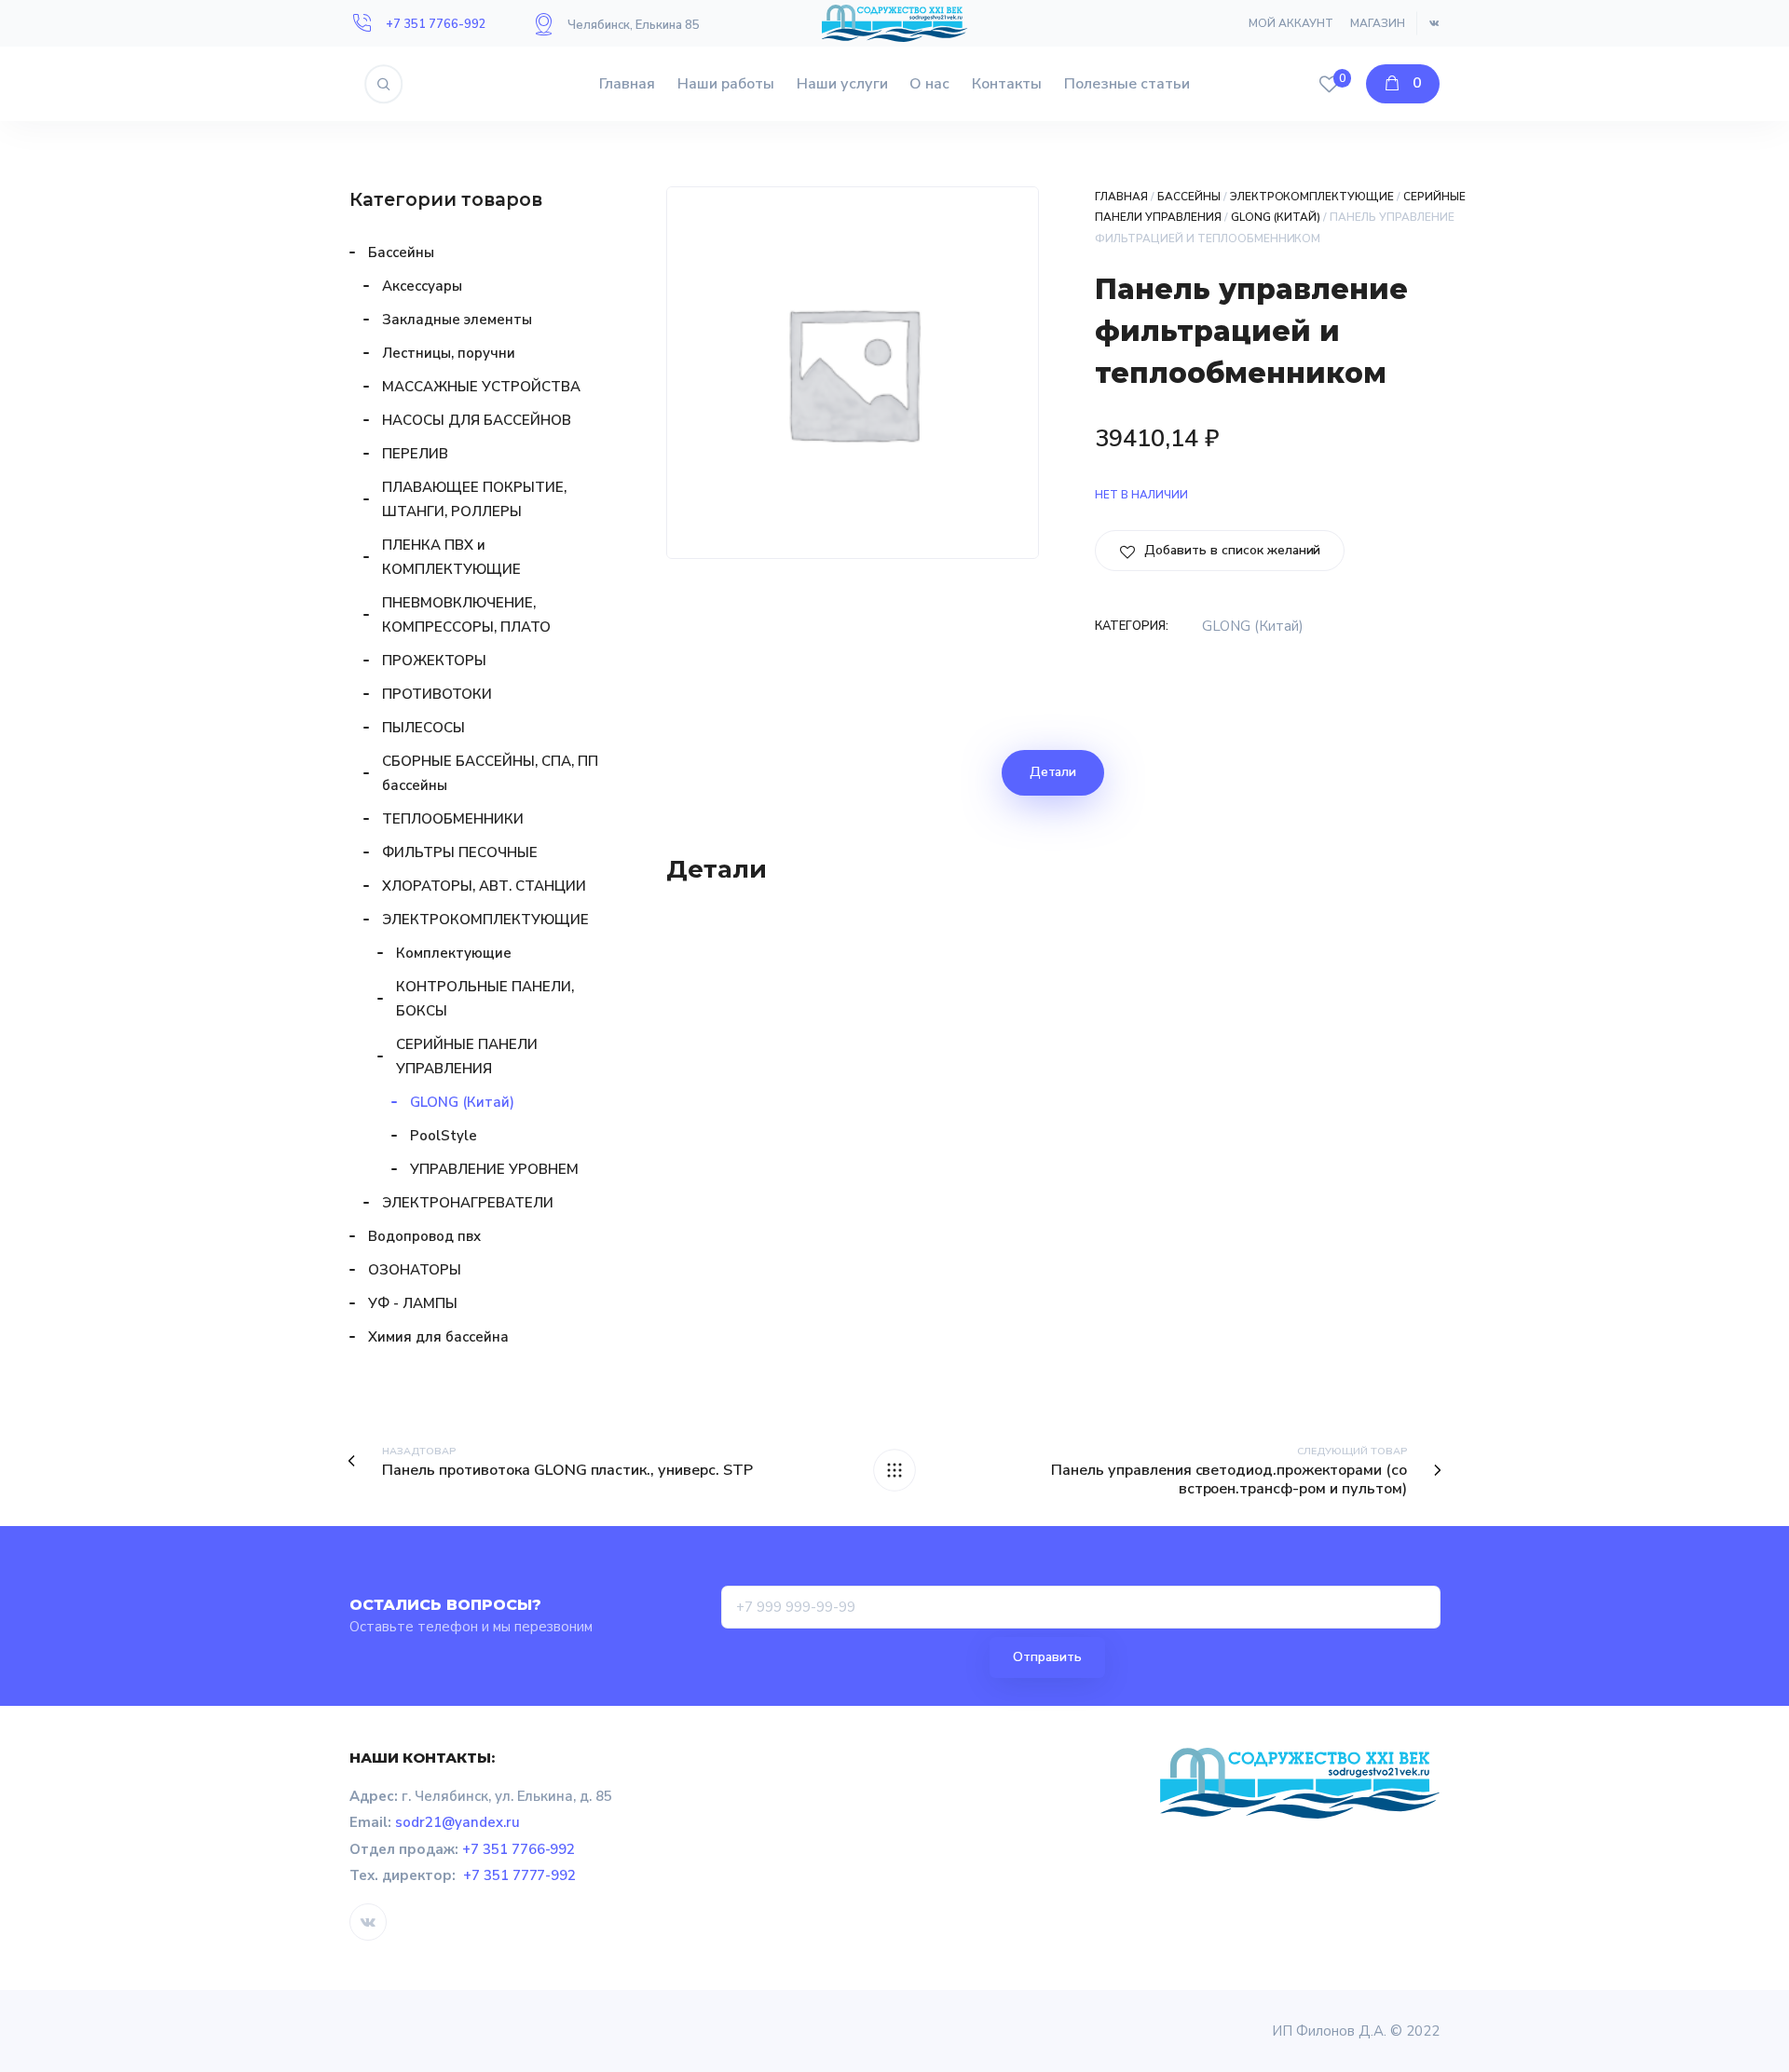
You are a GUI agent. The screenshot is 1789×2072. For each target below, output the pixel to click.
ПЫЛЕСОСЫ (423, 728)
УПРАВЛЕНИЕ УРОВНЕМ (494, 1169)
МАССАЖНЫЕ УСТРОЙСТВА (481, 387)
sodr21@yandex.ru (457, 1822)
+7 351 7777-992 (520, 1875)
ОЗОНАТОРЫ (415, 1270)
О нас (929, 84)
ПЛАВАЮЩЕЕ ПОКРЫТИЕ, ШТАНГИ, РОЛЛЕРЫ (474, 499)
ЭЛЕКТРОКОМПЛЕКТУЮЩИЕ (1312, 197)
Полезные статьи (1127, 84)
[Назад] (894, 1470)
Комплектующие (454, 953)
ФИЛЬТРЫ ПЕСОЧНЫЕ (460, 852)
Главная (627, 84)
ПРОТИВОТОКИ (437, 694)
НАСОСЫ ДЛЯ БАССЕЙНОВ (477, 420)
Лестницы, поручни (449, 353)
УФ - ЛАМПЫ (413, 1303)
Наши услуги (842, 84)
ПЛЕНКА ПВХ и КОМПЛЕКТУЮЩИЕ (451, 557)
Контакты (1007, 84)
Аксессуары (422, 286)
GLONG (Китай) (1276, 217)
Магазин (1378, 23)
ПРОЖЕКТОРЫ (434, 661)
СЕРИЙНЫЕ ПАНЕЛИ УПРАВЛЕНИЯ (467, 1056)
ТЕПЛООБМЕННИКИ (453, 819)
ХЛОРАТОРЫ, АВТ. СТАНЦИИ (484, 886)
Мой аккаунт (1291, 23)
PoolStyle (444, 1136)
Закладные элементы (457, 320)
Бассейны (1189, 197)
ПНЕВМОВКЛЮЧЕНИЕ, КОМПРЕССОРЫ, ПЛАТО (466, 615)
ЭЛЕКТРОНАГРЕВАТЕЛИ (468, 1203)
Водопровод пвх (424, 1236)
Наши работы (726, 84)
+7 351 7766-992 (436, 24)
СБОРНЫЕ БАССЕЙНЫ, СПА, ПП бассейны (490, 773)
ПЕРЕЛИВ (415, 454)
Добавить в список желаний (1230, 550)
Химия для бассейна (438, 1337)
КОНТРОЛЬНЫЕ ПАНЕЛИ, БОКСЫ (485, 999)
